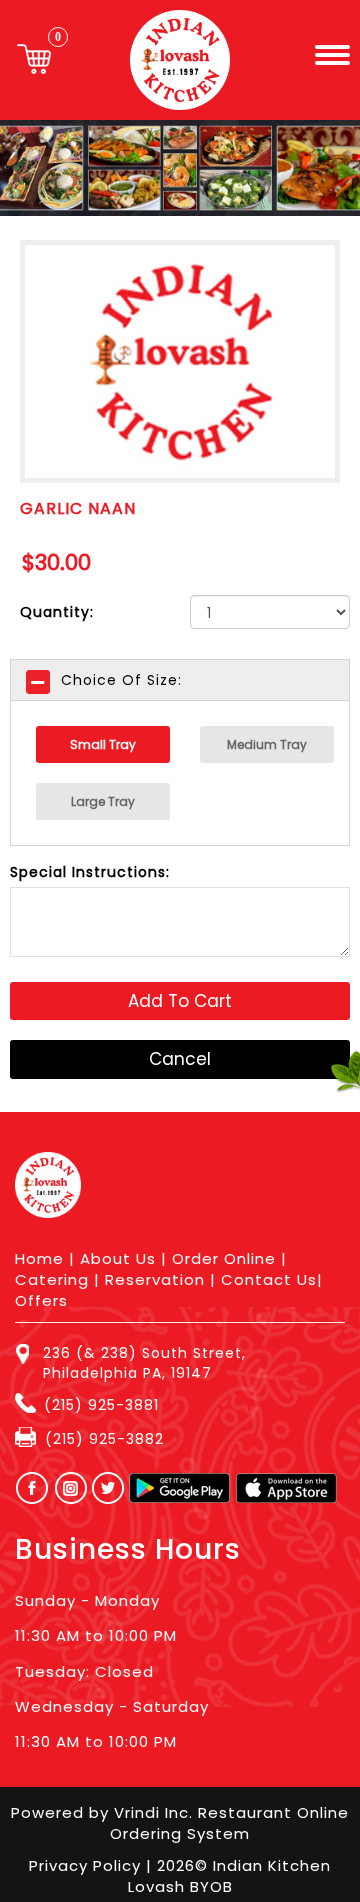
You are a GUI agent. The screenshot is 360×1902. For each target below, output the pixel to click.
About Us (118, 1258)
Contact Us (269, 1279)
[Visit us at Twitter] (109, 1488)
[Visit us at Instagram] (76, 1488)
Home (39, 1258)
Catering (52, 1279)
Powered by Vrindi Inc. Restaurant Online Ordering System (180, 1823)
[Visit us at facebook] (27, 1488)
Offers (41, 1300)
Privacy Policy (87, 1865)
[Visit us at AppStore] (286, 1488)
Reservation (155, 1279)
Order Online (224, 1258)
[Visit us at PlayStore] (179, 1488)
